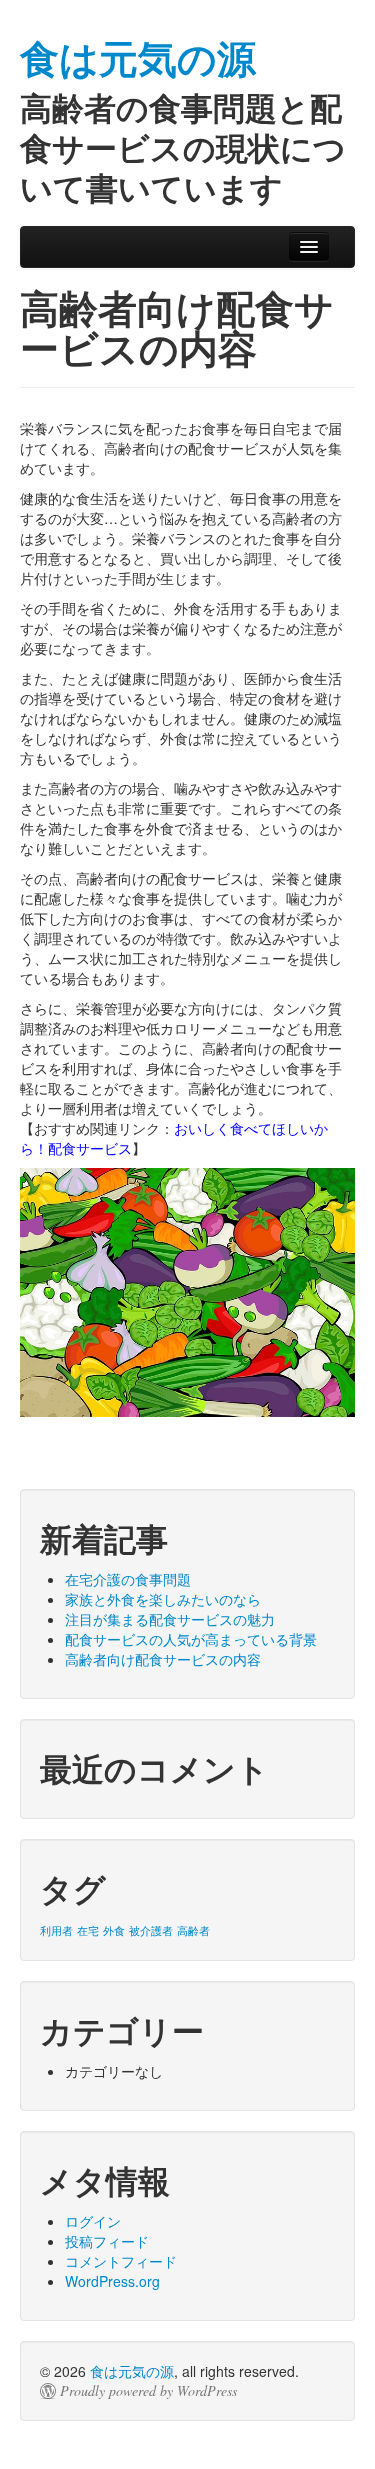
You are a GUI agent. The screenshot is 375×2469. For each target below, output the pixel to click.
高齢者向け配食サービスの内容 (163, 1659)
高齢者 (193, 1930)
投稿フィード (107, 2241)
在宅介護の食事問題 (128, 1579)
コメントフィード (121, 2261)
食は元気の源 (132, 2371)
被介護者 (151, 1930)
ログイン (93, 2221)
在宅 (88, 1930)
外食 (114, 1930)
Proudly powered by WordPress (148, 2391)
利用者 (56, 1930)
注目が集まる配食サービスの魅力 (170, 1619)
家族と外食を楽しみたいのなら (163, 1599)
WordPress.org (112, 2281)
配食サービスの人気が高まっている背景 (191, 1639)
